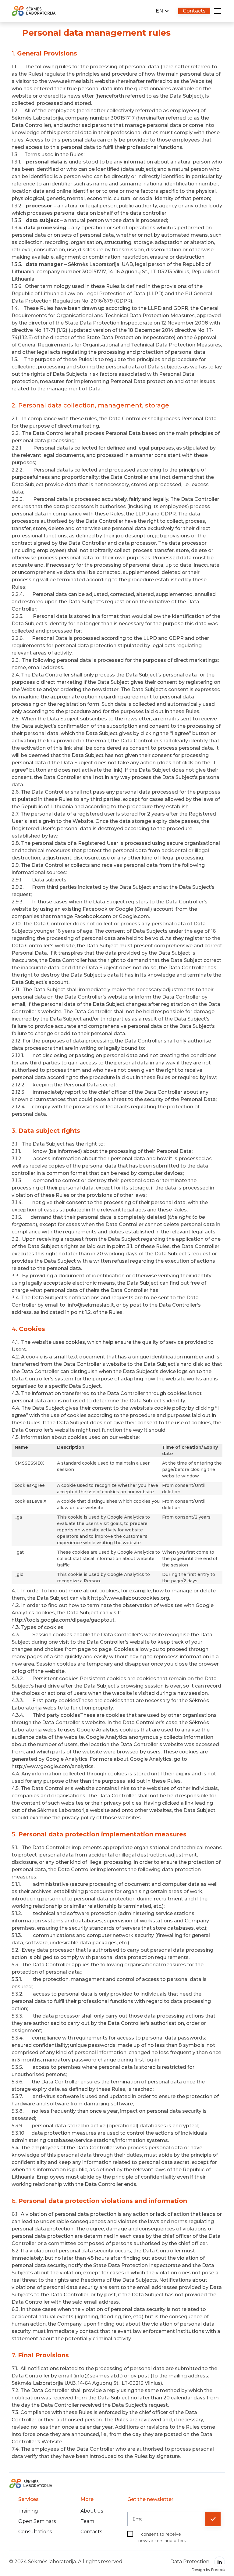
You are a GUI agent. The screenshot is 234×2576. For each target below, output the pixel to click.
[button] (162, 11)
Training (28, 2511)
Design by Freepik (208, 2570)
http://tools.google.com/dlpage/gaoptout (63, 1620)
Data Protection (190, 2562)
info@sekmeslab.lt (91, 1305)
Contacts (91, 2532)
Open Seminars (37, 2521)
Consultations (35, 2532)
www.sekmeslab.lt (71, 81)
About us (92, 2511)
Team (87, 2521)
